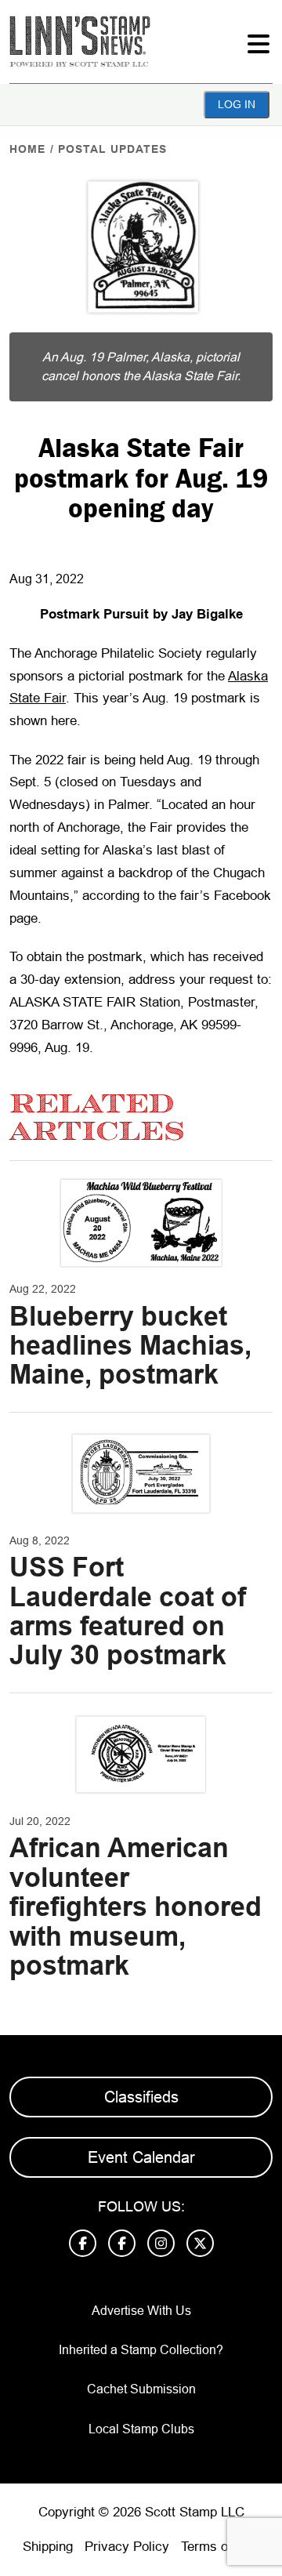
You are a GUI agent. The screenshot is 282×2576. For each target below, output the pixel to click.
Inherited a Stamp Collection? (141, 2350)
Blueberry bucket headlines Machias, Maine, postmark (130, 1346)
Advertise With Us (141, 2311)
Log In (237, 104)
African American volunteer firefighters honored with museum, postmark (136, 1907)
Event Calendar (141, 2157)
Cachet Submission (141, 2389)
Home (27, 149)
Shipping (48, 2547)
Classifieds (141, 2097)
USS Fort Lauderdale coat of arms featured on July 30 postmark (128, 1611)
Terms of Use (220, 2547)
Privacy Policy (127, 2547)
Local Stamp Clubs (141, 2429)
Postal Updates (112, 149)
